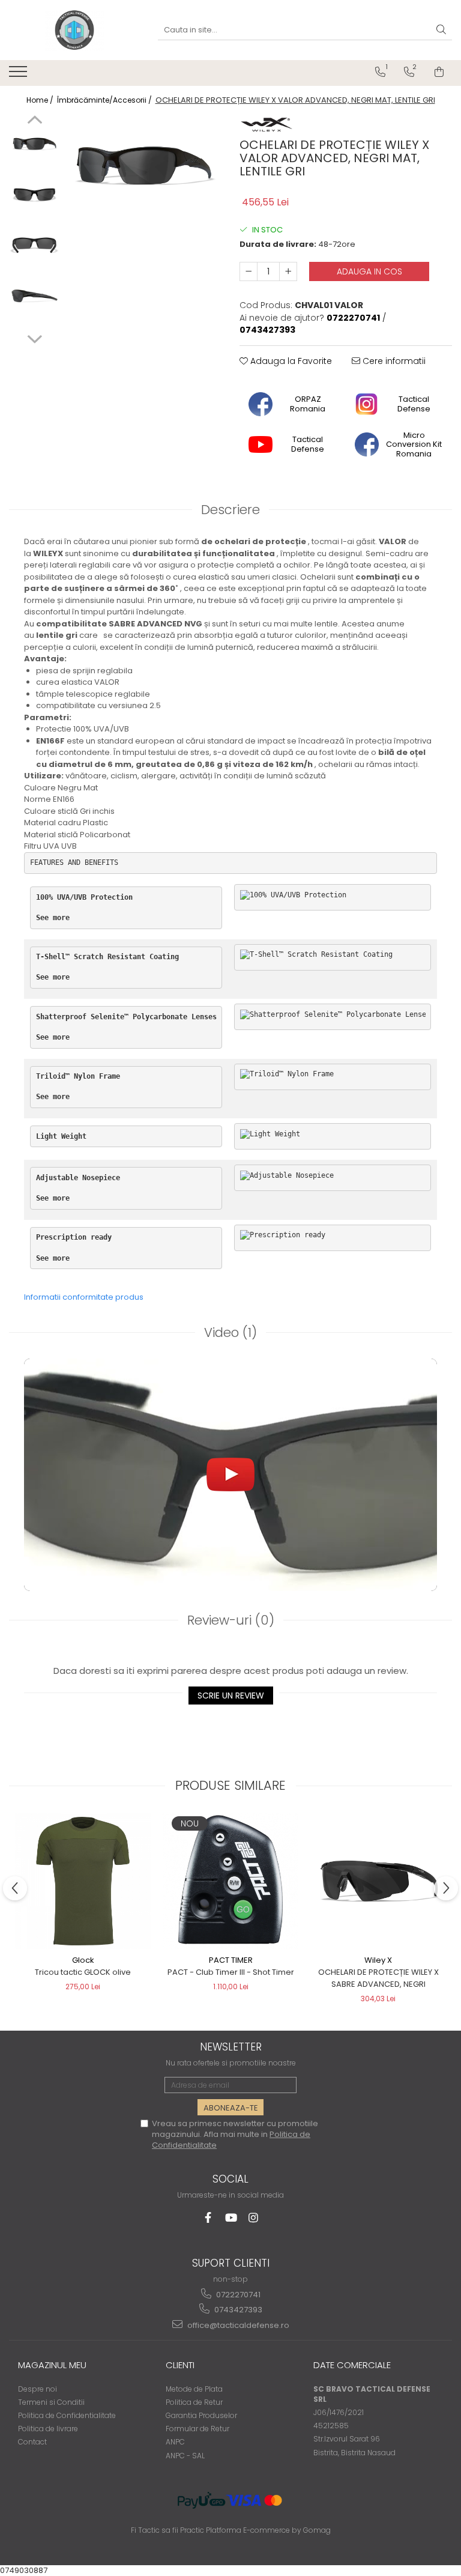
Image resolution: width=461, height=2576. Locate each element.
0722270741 (237, 2295)
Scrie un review (231, 1696)
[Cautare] (441, 30)
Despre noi (38, 2389)
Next (35, 338)
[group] (144, 162)
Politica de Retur (194, 2402)
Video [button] (230, 1332)
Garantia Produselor (201, 2415)
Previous (35, 121)
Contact (32, 2442)
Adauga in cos (369, 271)
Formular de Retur (197, 2429)
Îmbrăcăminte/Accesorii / (105, 100)
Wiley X (378, 1960)
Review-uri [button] (231, 1620)
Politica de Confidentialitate (67, 2415)
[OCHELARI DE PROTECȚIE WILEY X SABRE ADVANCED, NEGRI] (378, 1882)
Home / (41, 100)
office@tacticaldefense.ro (237, 2325)
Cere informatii (393, 361)
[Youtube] (231, 2218)
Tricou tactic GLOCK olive (83, 1972)
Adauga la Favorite (290, 361)
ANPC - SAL (185, 2456)
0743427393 (237, 2310)
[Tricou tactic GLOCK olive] (83, 1881)
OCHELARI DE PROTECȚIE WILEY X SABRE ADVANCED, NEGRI (378, 1978)
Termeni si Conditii (51, 2402)
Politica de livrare (48, 2429)
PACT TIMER (231, 1960)
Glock (83, 1960)
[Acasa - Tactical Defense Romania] (74, 30)
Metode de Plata (194, 2389)
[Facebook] (208, 2218)
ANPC (175, 2442)
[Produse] (20, 75)
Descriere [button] (230, 510)
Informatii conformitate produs (84, 1297)
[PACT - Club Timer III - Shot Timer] (230, 1881)
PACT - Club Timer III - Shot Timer (231, 1972)
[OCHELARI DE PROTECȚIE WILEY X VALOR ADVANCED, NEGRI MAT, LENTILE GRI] (144, 162)
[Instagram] (254, 2218)
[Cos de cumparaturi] (439, 72)
